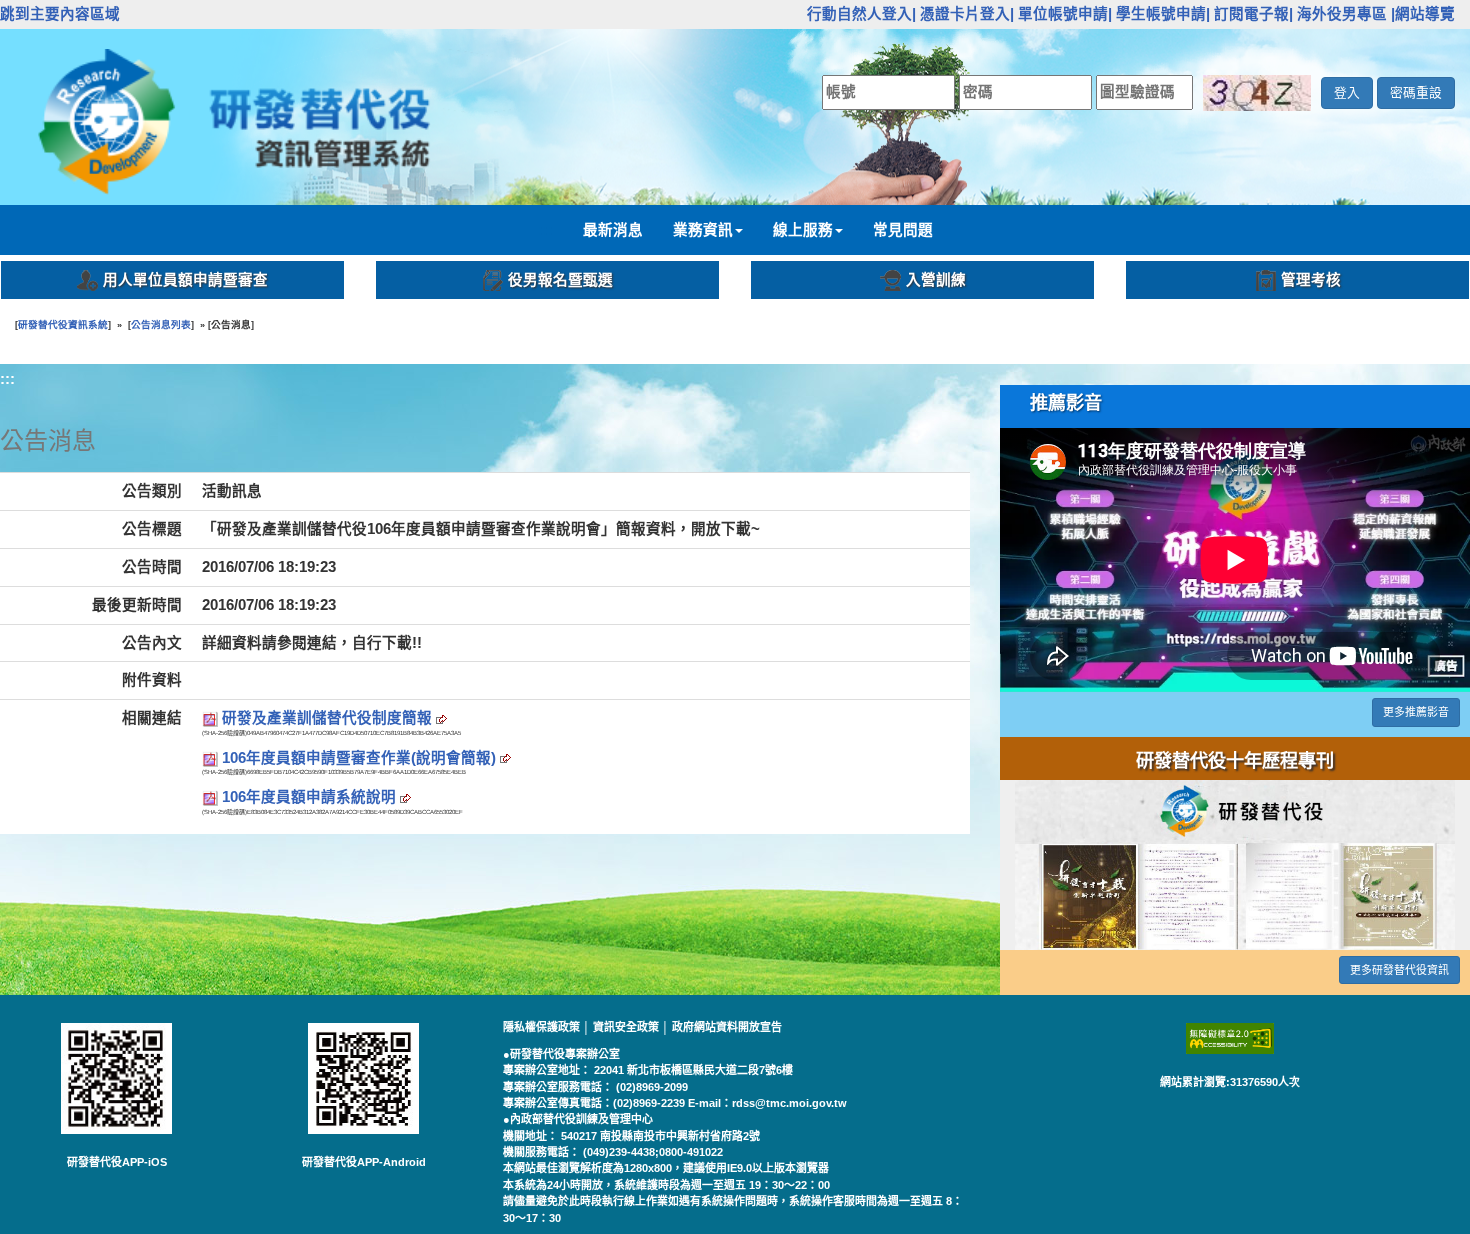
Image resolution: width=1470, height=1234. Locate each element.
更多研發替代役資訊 (1399, 970)
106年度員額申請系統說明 (311, 797)
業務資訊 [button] (703, 230)
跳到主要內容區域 (60, 14)
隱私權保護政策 (543, 1027)
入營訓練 (936, 280)
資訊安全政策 (627, 1027)
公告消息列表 (161, 324)
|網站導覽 (1423, 14)
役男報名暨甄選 (560, 280)
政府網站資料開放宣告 (727, 1027)
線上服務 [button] (803, 230)
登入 (1347, 92)
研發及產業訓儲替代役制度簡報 (329, 718)
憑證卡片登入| (967, 14)
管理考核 (1311, 280)
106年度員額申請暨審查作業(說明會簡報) (361, 758)
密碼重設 (1416, 92)
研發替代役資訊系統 (63, 324)
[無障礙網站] (1229, 1038)
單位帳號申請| (1065, 14)
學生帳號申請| (1163, 14)
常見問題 (903, 230)
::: (795, 14)
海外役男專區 (1342, 14)
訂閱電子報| (1253, 14)
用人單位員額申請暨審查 (185, 280)
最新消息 (613, 230)
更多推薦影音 (1416, 712)
